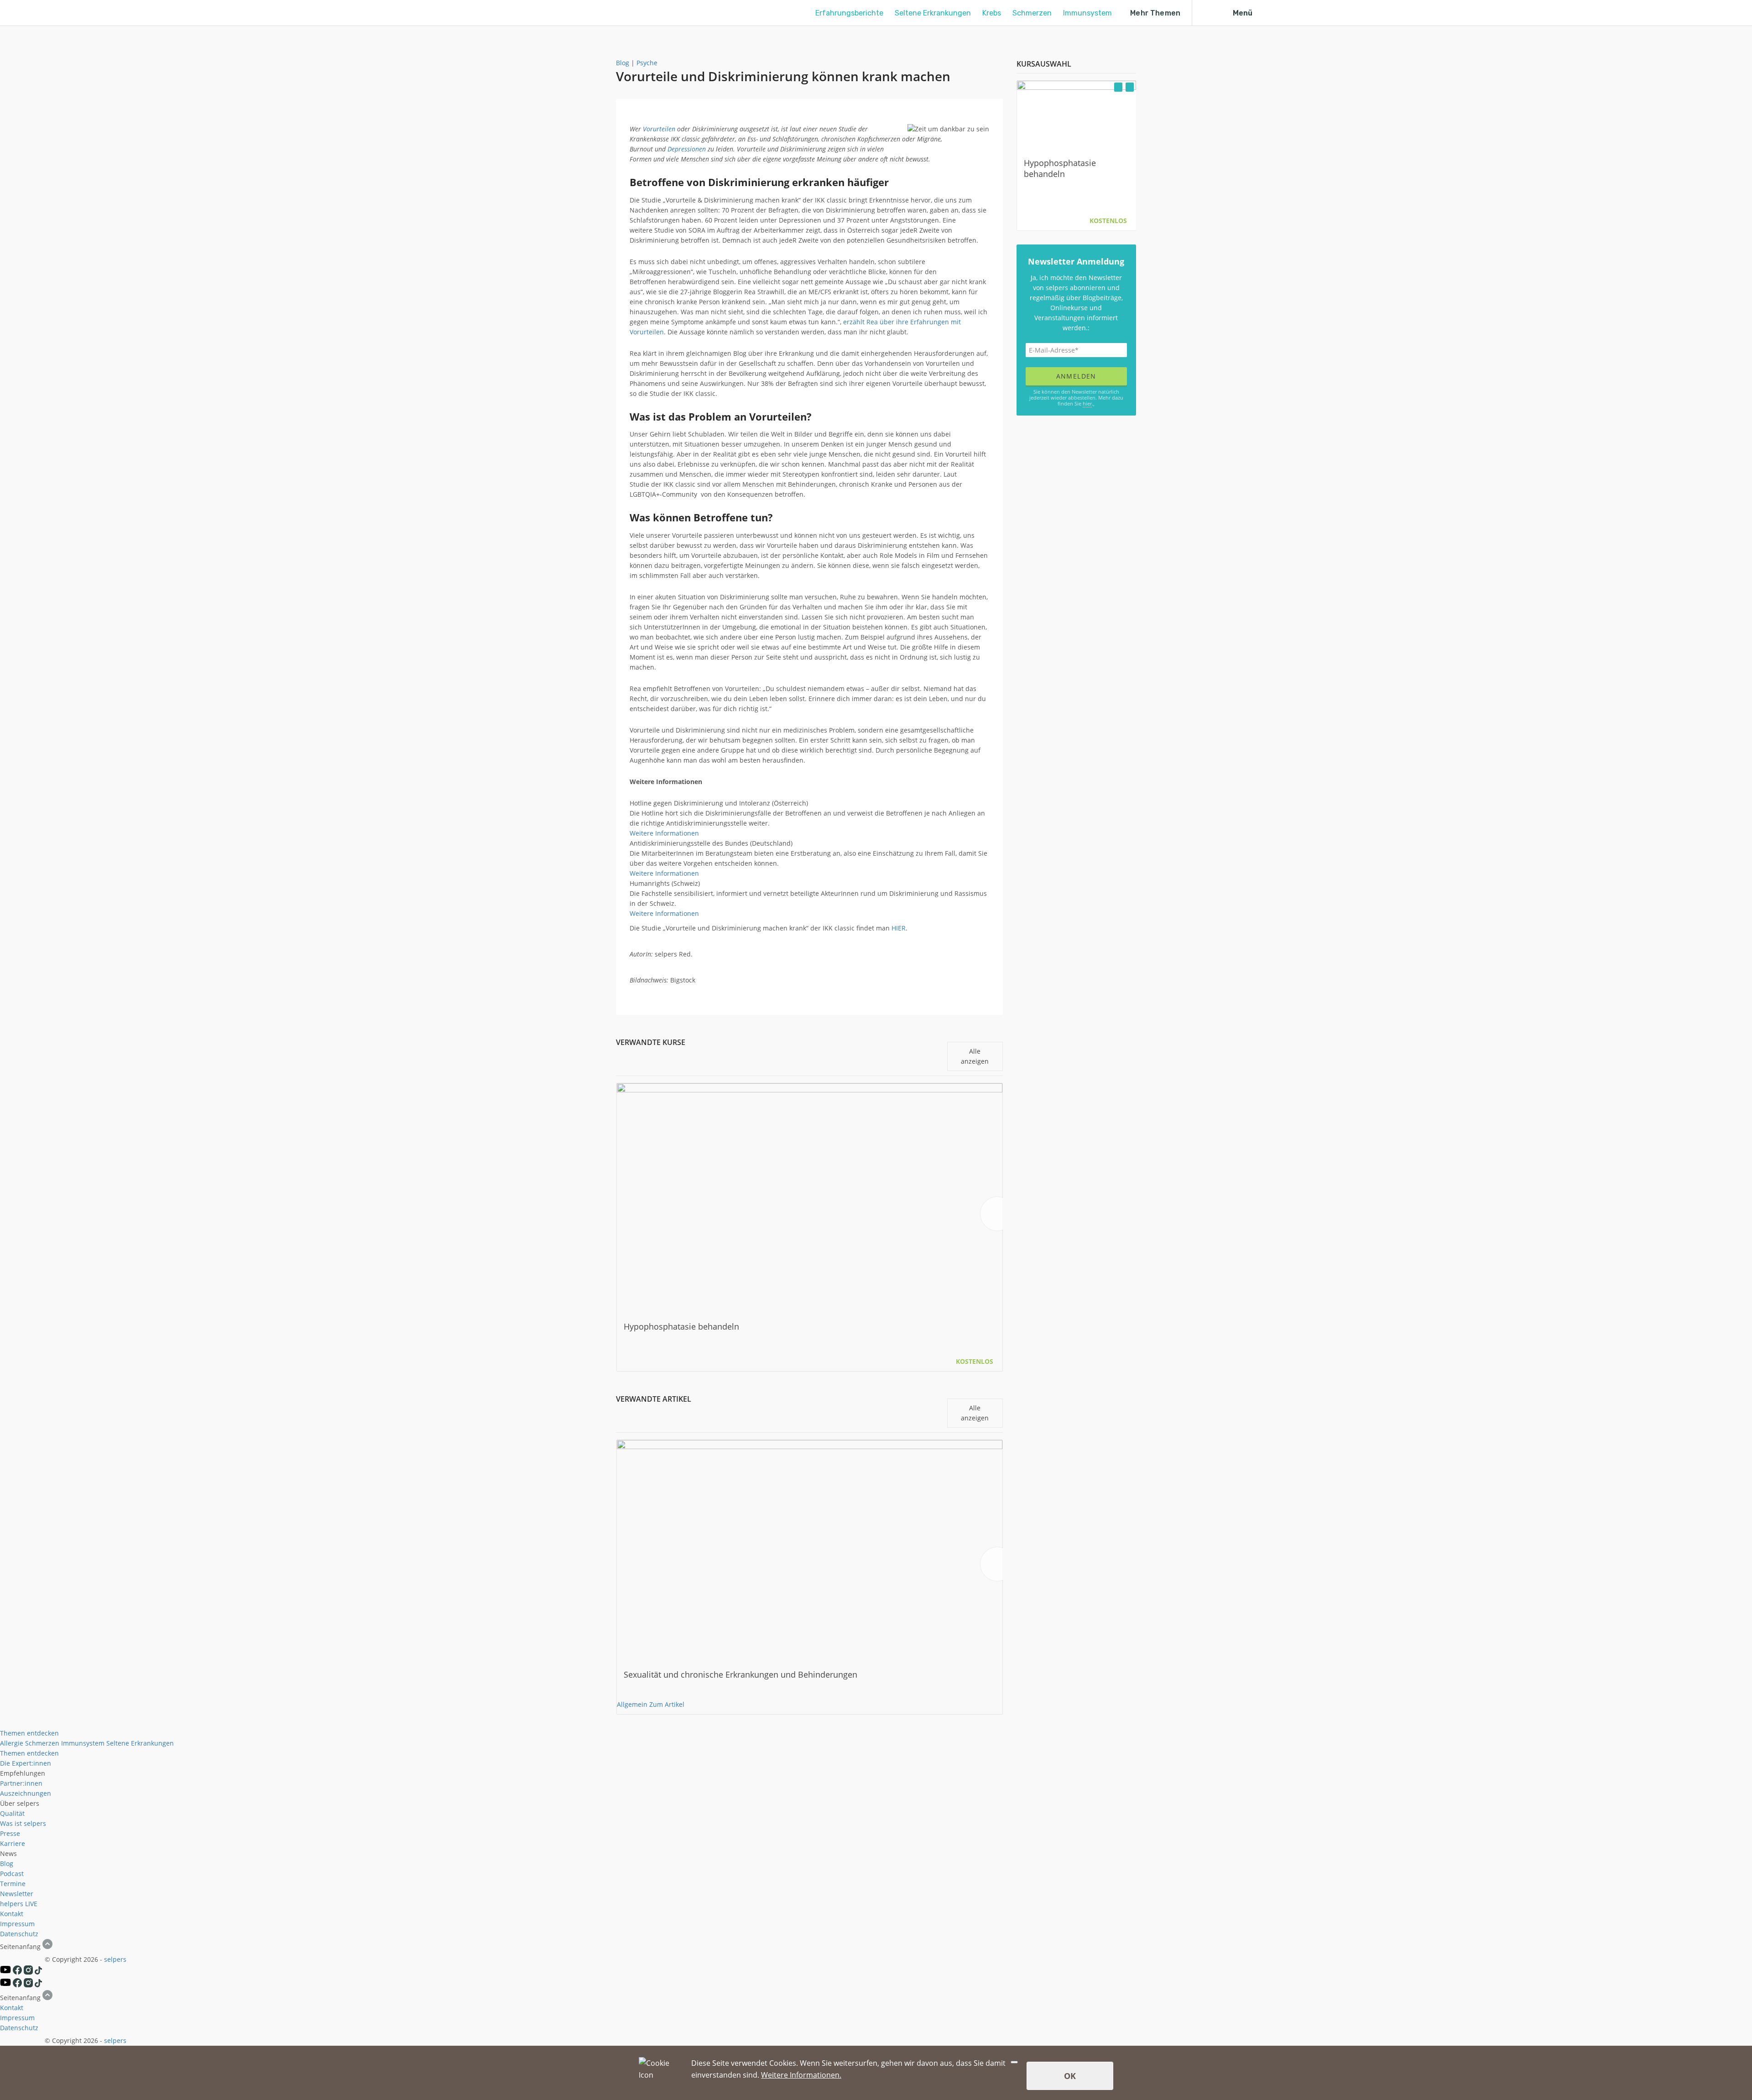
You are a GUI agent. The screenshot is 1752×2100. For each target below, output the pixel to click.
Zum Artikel (667, 1704)
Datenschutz (19, 1934)
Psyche (647, 63)
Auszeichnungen (26, 1793)
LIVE (31, 1904)
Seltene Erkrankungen (933, 13)
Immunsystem (1087, 13)
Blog (623, 63)
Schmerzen (1032, 13)
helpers (12, 1904)
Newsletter (17, 1894)
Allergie (12, 1743)
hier (1087, 403)
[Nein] (1014, 2062)
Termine (13, 1884)
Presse (10, 1833)
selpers (115, 1959)
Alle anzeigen (975, 1056)
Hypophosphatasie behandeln (681, 1326)
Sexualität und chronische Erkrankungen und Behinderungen (740, 1674)
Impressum (17, 1924)
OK (1070, 2076)
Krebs (992, 13)
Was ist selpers (23, 1823)
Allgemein (632, 1704)
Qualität (12, 1813)
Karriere (13, 1843)
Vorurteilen (659, 129)
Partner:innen (21, 1783)
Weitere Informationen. (801, 2075)
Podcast (12, 1874)
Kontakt (12, 1914)
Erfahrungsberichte (849, 13)
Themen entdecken (29, 1733)
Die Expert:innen (26, 1763)
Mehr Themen (1155, 13)
